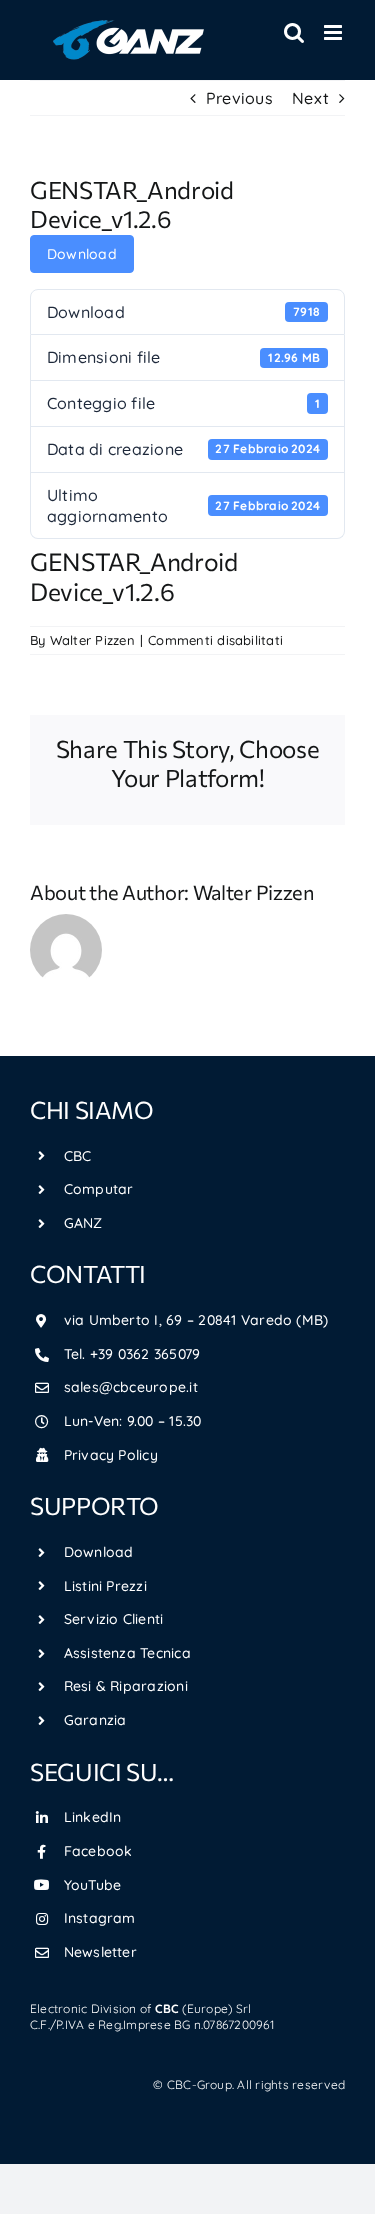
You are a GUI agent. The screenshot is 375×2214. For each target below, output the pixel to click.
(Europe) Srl (203, 2008)
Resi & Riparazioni (126, 1686)
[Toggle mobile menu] (334, 32)
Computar (99, 1189)
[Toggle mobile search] (294, 32)
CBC (78, 1156)
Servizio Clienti (114, 1619)
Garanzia (95, 1720)
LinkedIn (93, 1817)
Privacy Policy (111, 1455)
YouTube (93, 1885)
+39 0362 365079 (145, 1354)
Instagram (100, 1918)
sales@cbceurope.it (131, 1387)
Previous (239, 98)
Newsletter (100, 1952)
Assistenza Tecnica (127, 1653)
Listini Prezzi (105, 1586)
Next (310, 98)
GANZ (83, 1223)
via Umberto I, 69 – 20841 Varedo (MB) (196, 1320)
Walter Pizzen (92, 640)
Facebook (98, 1851)
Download (82, 254)
